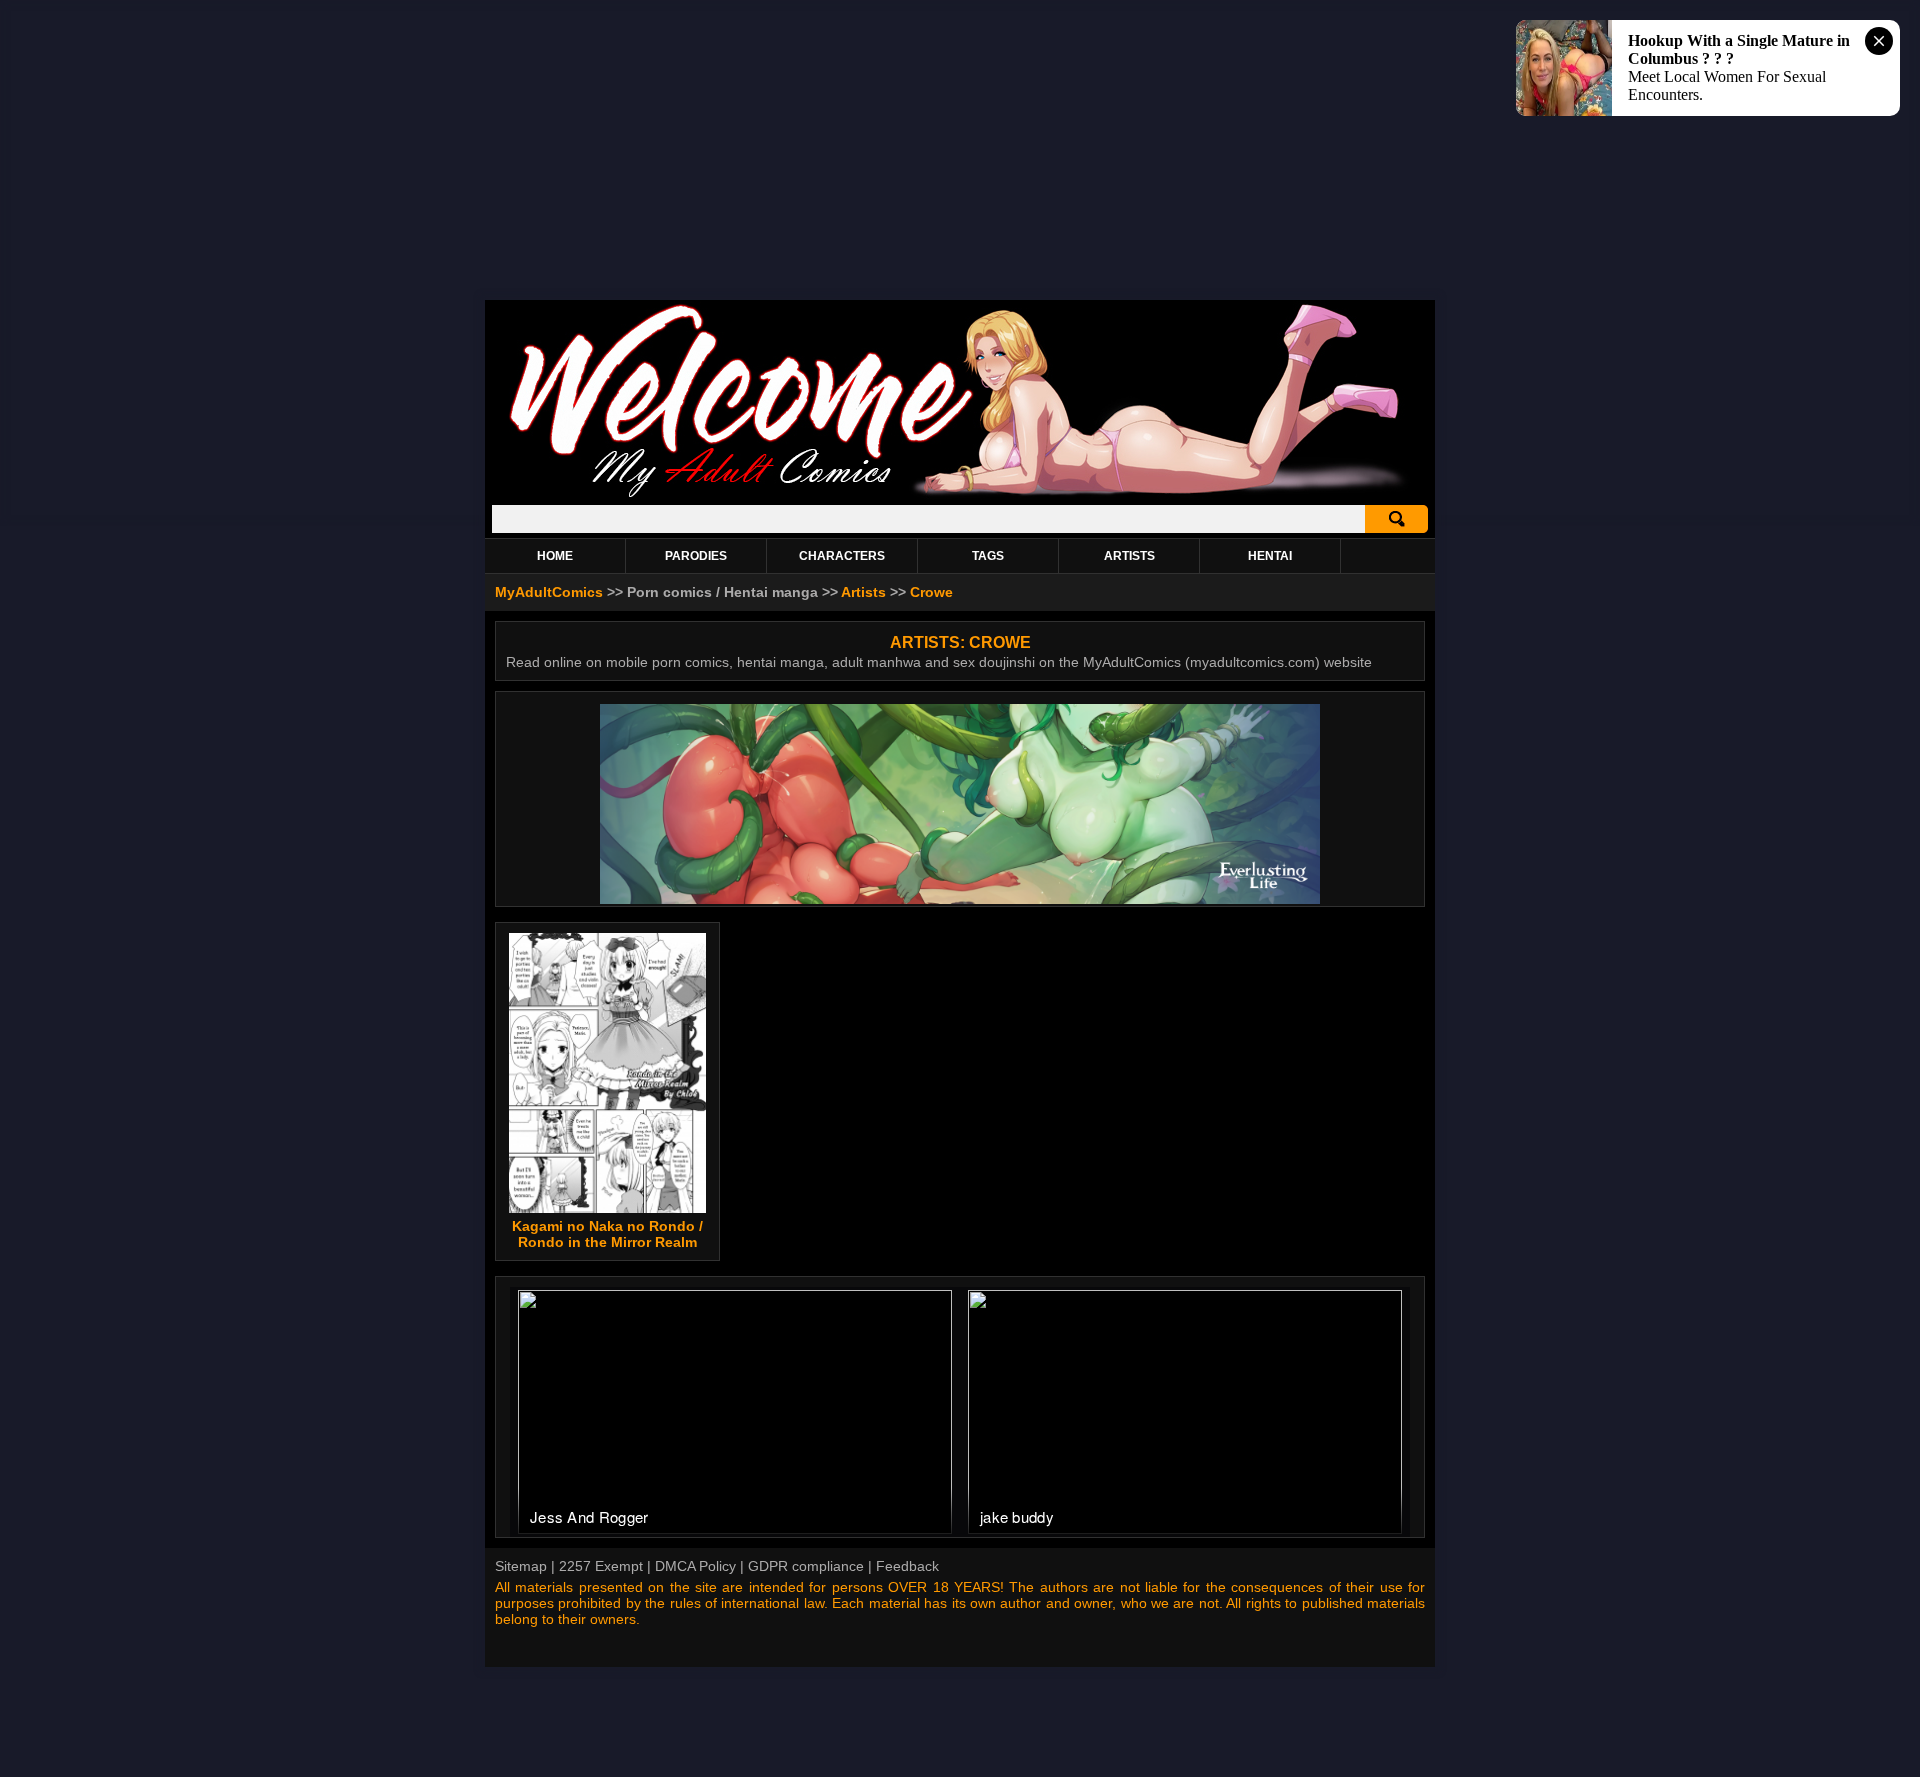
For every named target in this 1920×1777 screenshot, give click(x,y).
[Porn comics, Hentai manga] (960, 494)
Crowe (931, 592)
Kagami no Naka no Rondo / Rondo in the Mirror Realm (607, 1234)
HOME (555, 556)
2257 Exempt (601, 1566)
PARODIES (696, 556)
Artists (863, 592)
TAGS (988, 556)
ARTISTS (1129, 556)
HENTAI (1270, 556)
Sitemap (521, 1566)
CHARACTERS (842, 556)
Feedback (907, 1566)
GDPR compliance (806, 1566)
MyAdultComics (549, 592)
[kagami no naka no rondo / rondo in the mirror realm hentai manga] (608, 1073)
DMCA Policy (695, 1566)
